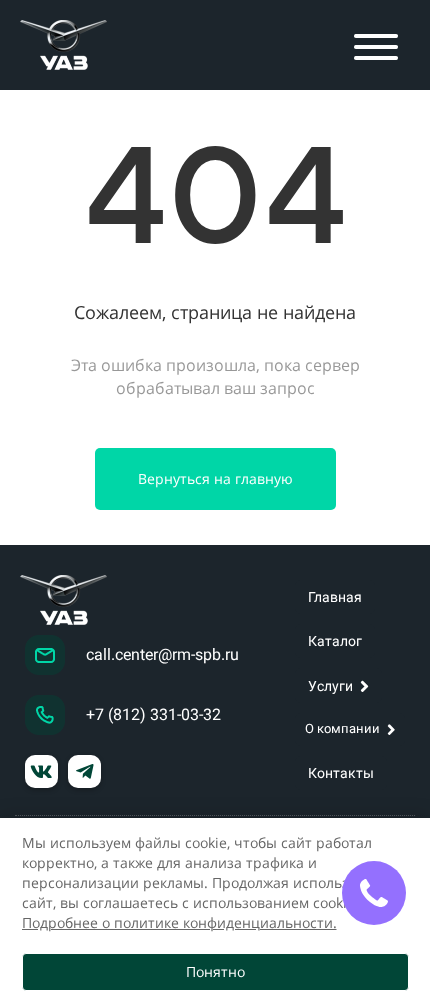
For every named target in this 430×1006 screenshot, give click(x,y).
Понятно (215, 971)
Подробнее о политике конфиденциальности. (179, 922)
